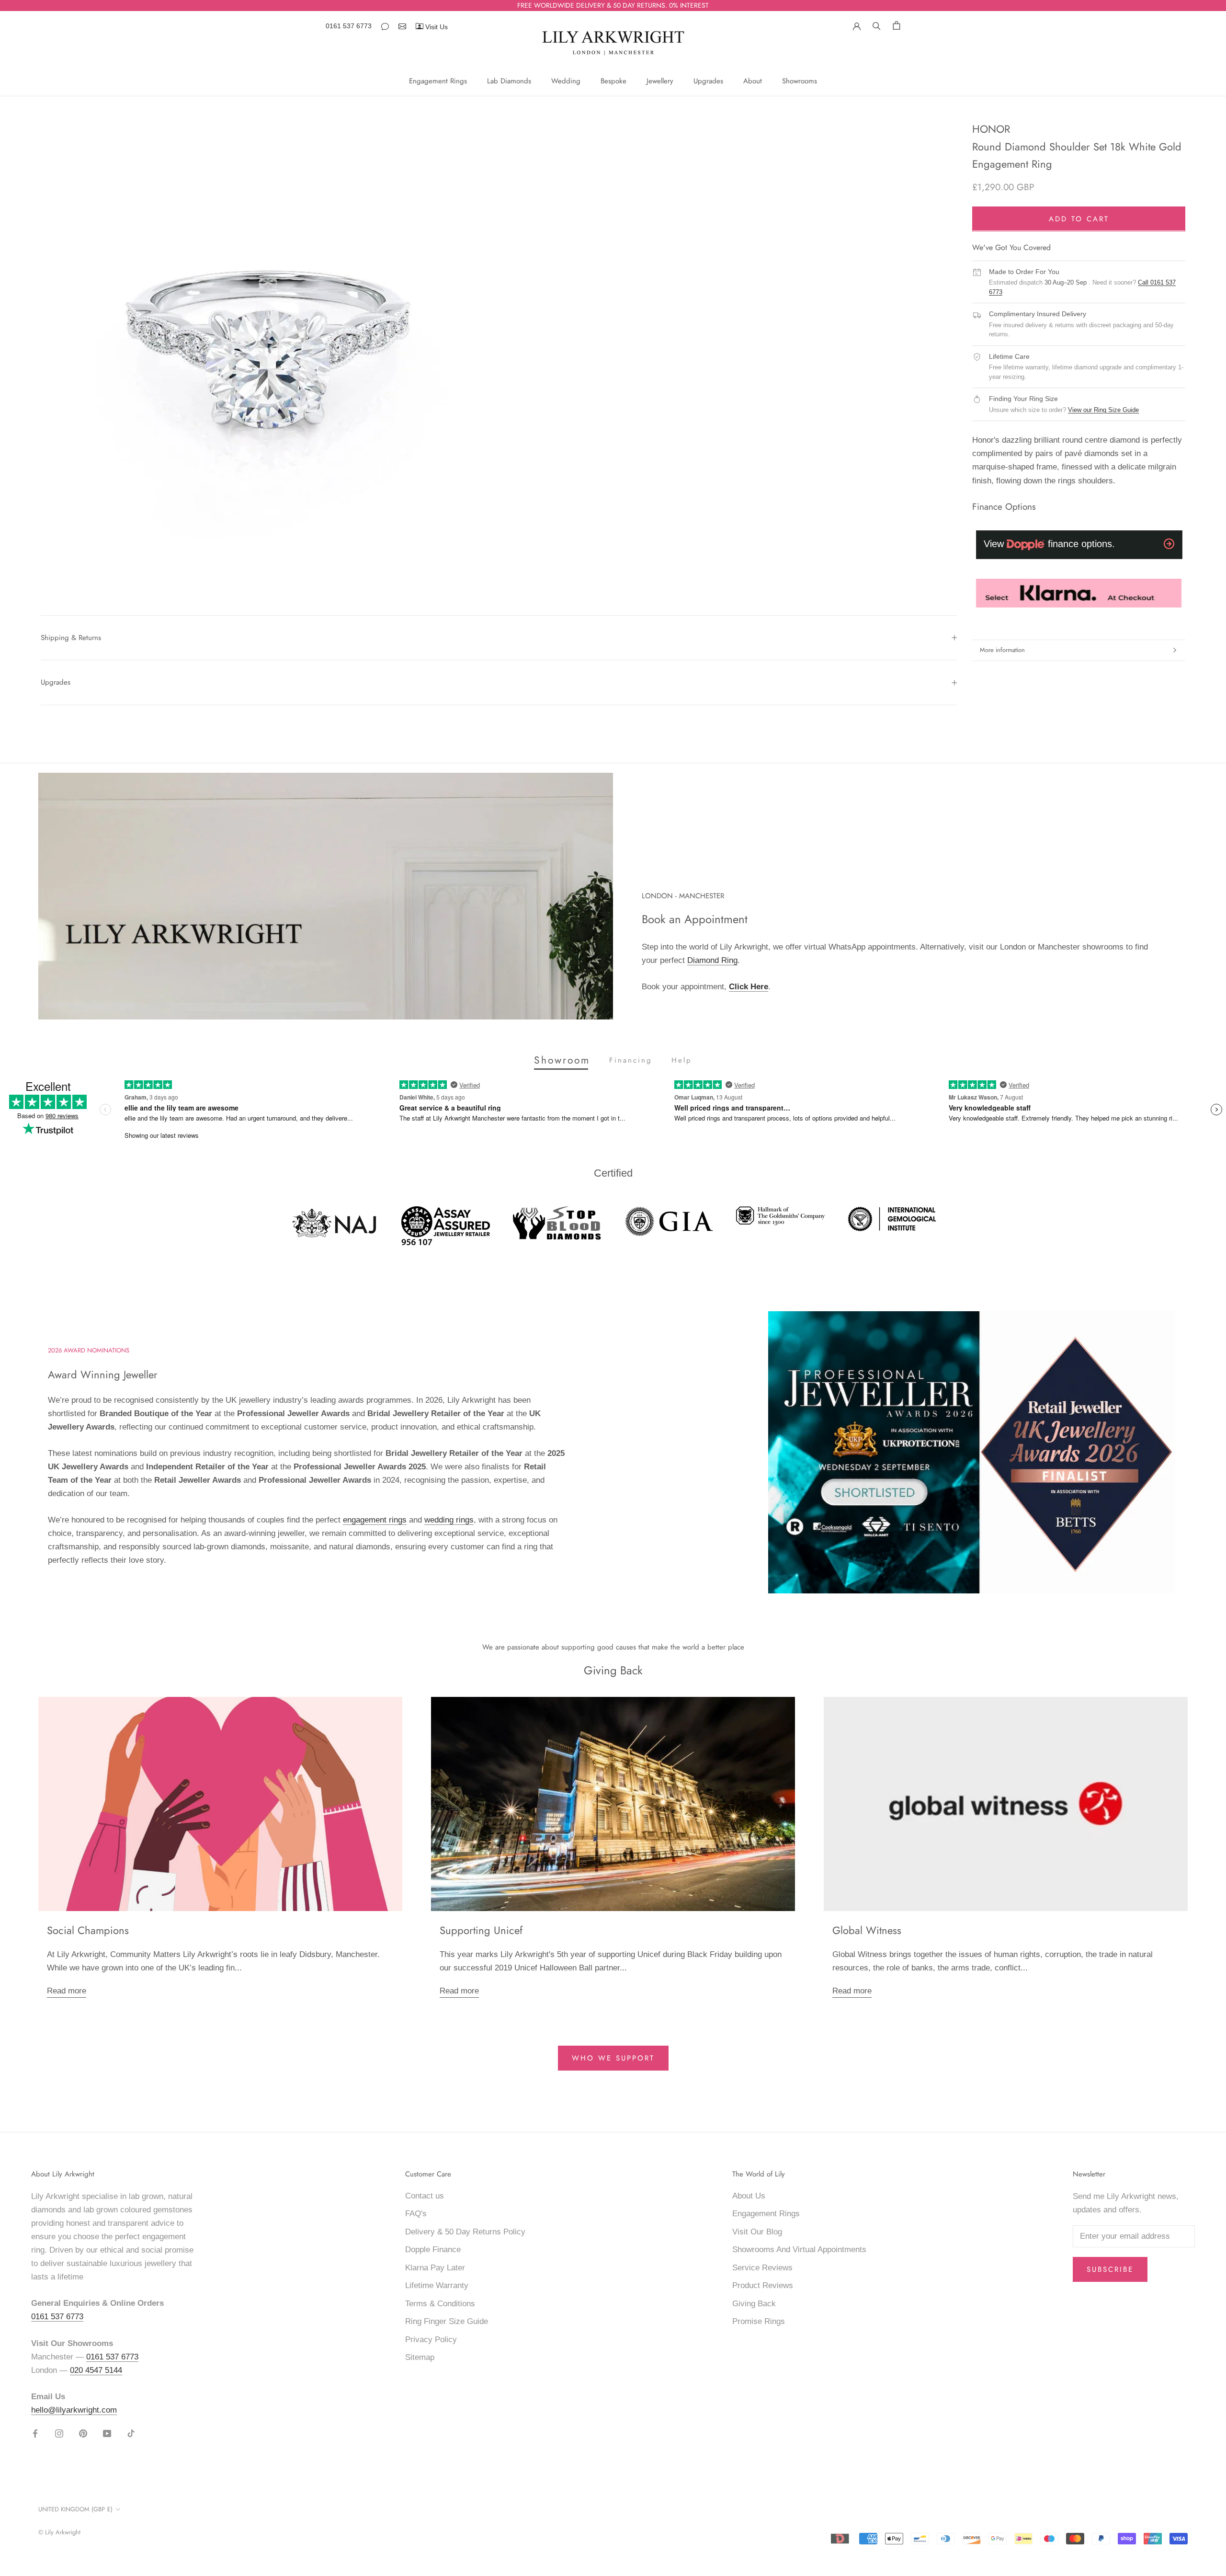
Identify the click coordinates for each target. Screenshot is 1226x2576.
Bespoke (613, 81)
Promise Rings (759, 2321)
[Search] (877, 25)
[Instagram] (59, 2433)
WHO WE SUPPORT (613, 2058)
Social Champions (88, 1930)
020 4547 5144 (96, 2370)
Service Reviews (762, 2268)
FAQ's (416, 2214)
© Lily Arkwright (59, 2532)
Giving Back (754, 2304)
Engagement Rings (438, 81)
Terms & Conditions (440, 2304)
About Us (749, 2196)
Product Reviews (763, 2285)
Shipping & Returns (71, 638)
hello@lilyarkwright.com (74, 2410)
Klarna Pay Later (435, 2268)
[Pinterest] (83, 2433)
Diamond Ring (712, 960)
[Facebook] (35, 2433)
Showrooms (800, 81)
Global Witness (867, 1930)
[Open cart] (897, 25)
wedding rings (449, 1520)
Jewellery (660, 81)
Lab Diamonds (509, 81)
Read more (67, 1991)
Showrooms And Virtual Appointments (799, 2250)
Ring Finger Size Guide (447, 2321)
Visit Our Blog (757, 2232)
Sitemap (420, 2357)
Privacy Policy (431, 2340)
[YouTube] (107, 2433)
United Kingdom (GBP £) (75, 2509)
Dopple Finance (433, 2250)
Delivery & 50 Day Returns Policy (465, 2232)
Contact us (425, 2196)
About (753, 81)
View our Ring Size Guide (1103, 410)
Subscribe (1110, 2269)
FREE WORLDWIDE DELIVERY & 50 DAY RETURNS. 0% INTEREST (613, 5)
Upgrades (708, 81)
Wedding (566, 81)
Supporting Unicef (481, 1930)
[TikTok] (131, 2433)
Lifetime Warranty (437, 2285)
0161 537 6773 (349, 26)
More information (1002, 650)
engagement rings (375, 1520)
